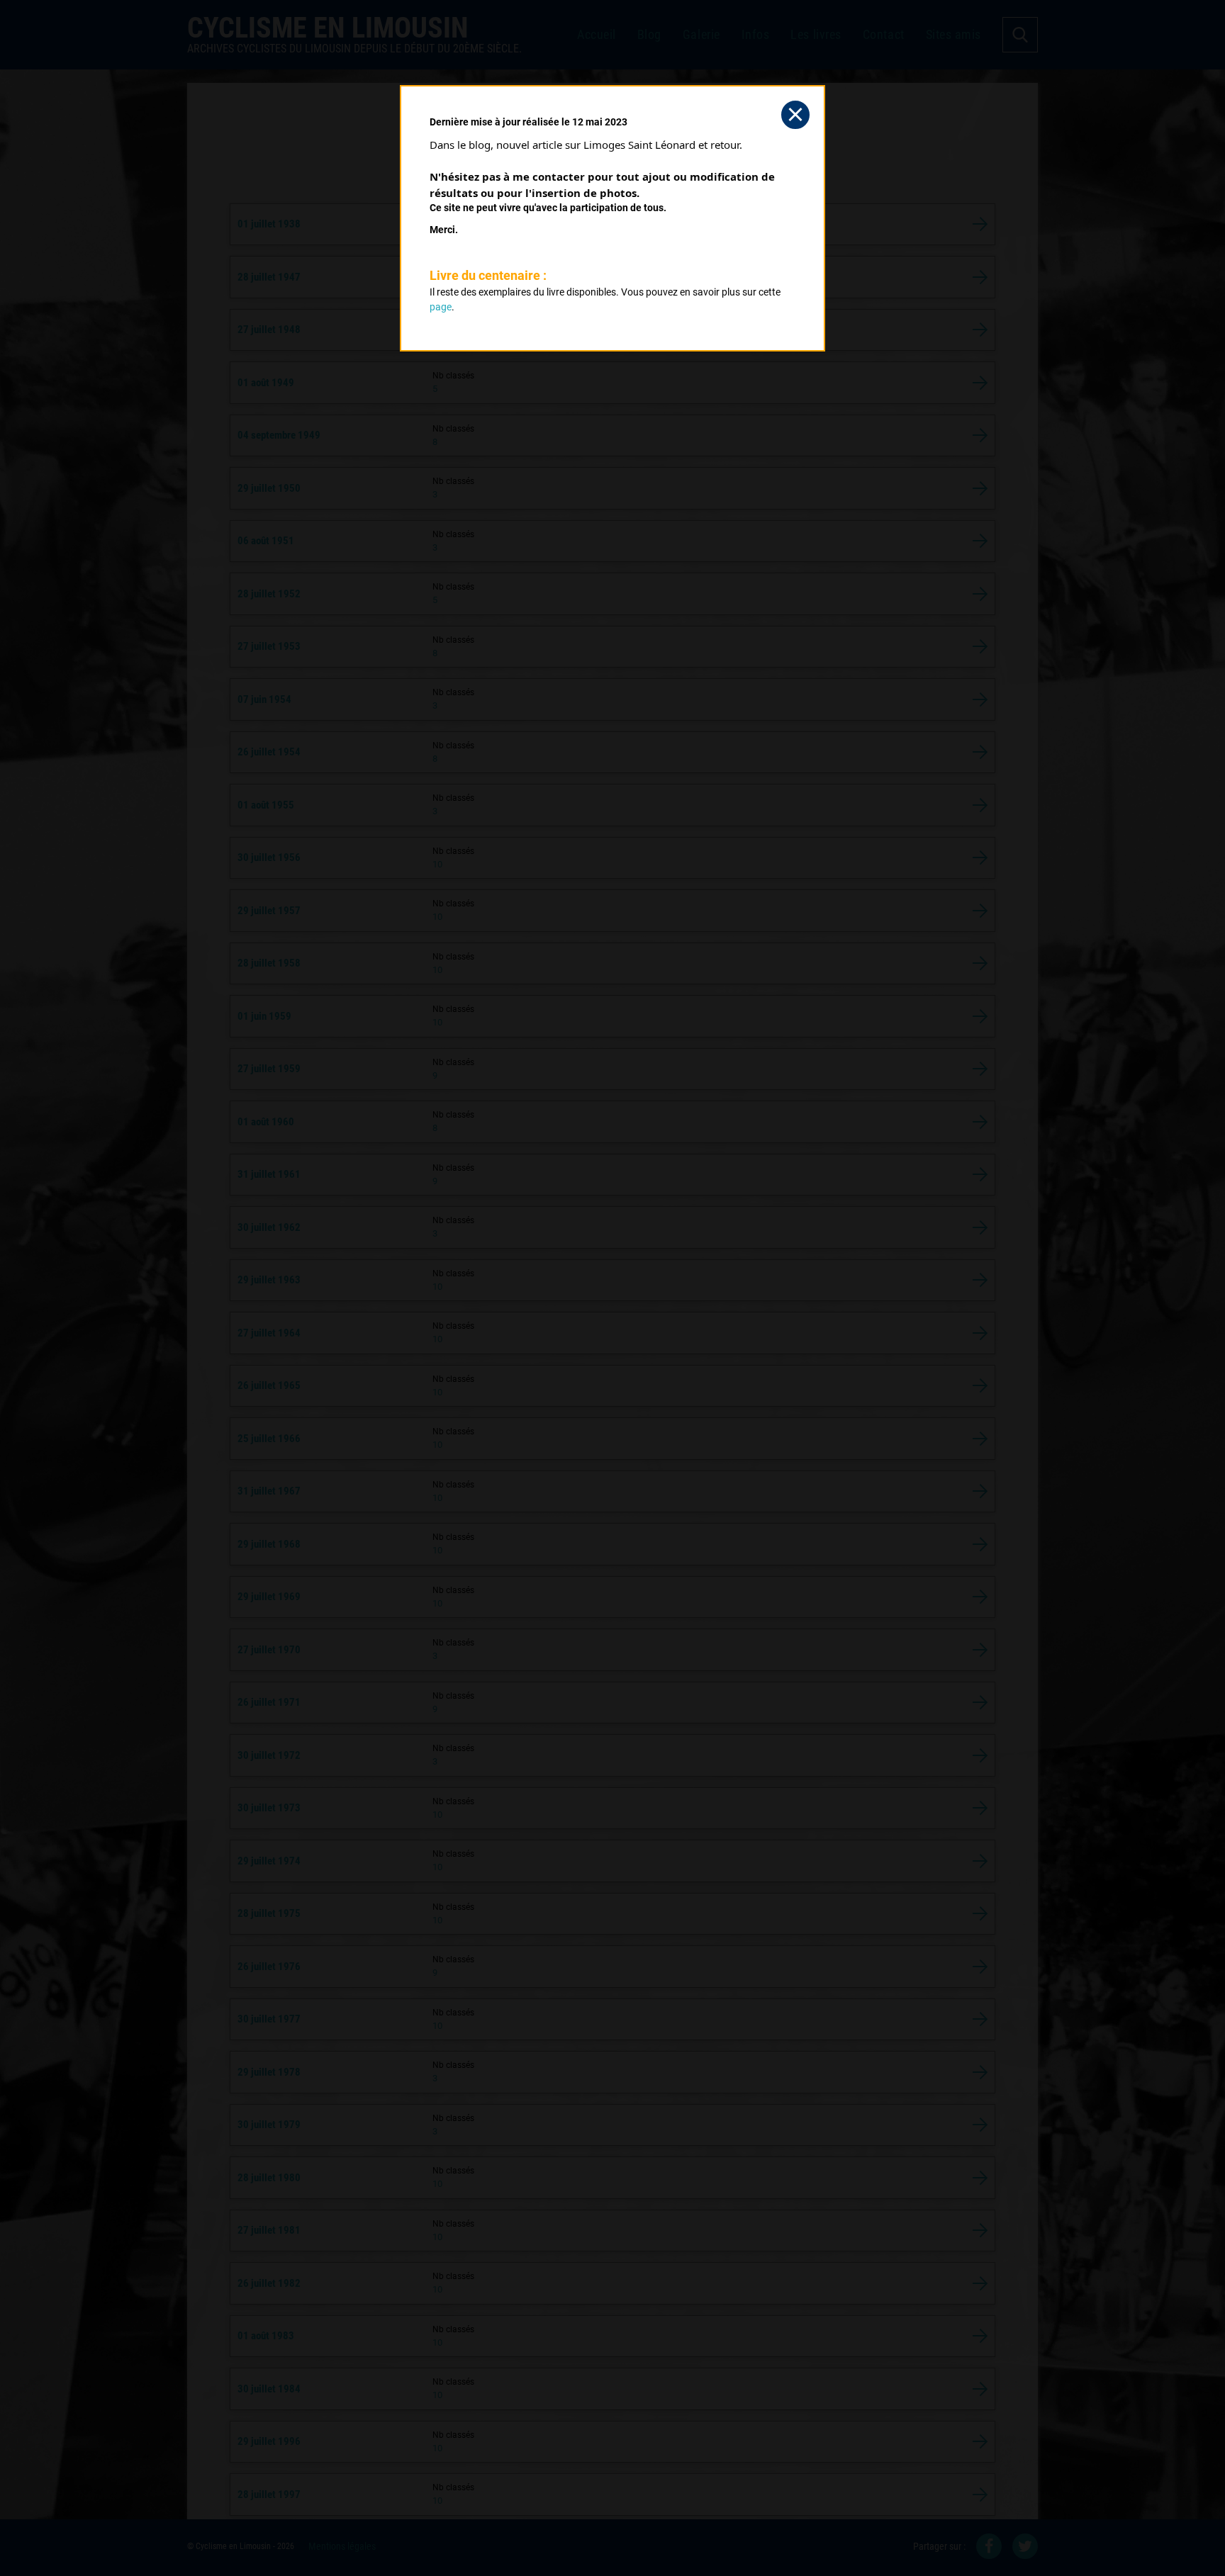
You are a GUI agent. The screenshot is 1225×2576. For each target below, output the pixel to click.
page (441, 307)
